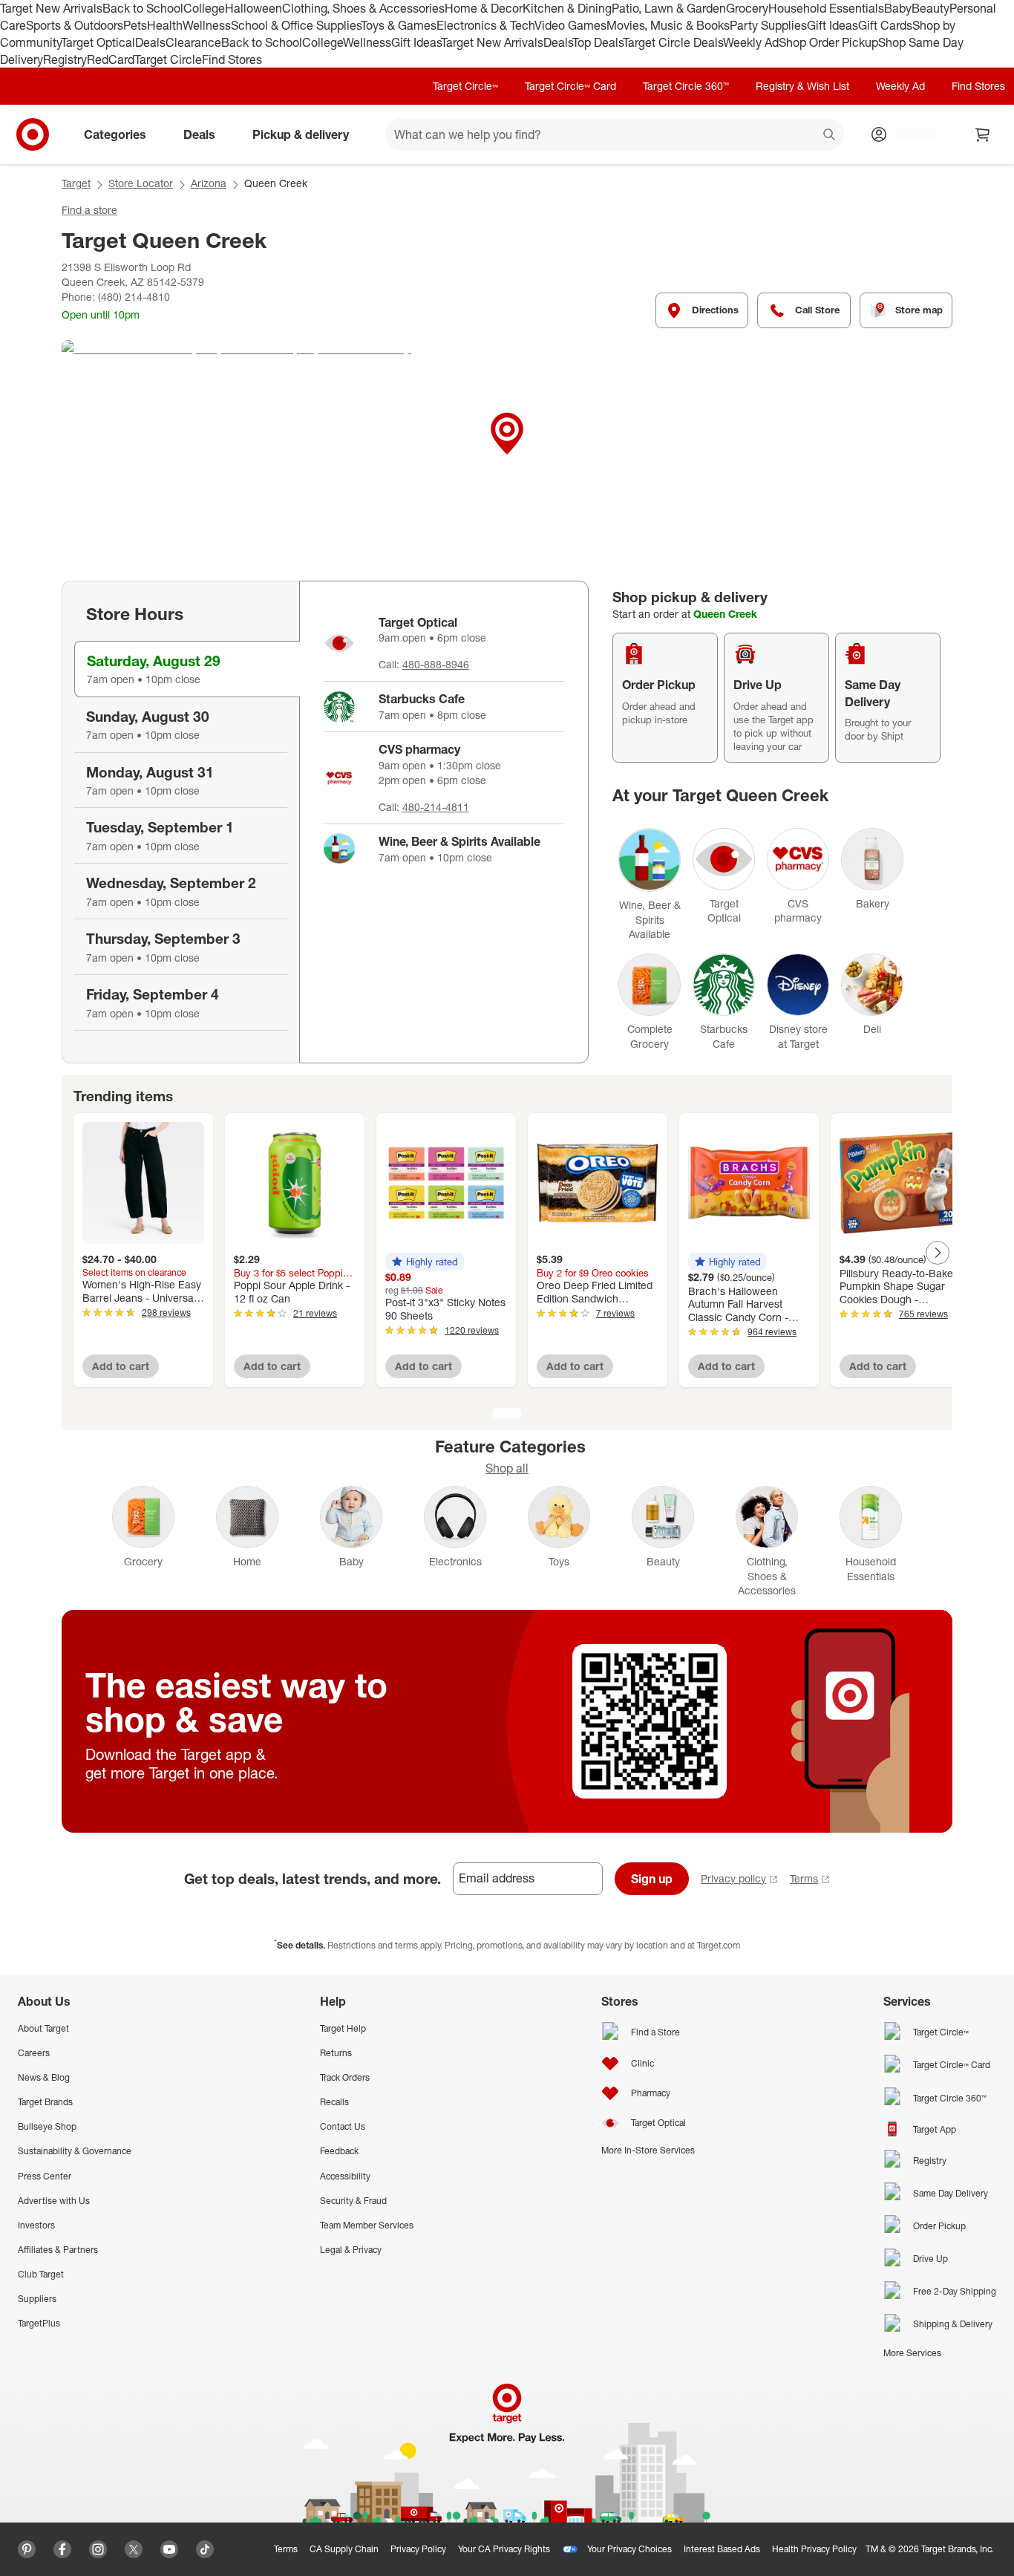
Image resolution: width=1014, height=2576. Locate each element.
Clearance (193, 42)
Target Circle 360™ (686, 86)
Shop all (507, 1468)
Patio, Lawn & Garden (669, 8)
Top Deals (598, 42)
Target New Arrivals (51, 8)
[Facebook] (62, 2549)
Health (165, 25)
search (830, 136)
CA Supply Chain (344, 2549)
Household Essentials (826, 8)
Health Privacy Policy (814, 2549)
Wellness (207, 25)
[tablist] (180, 822)
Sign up (652, 1879)
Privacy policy (733, 1878)
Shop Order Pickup (828, 42)
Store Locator (141, 183)
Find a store (89, 210)
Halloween (253, 8)
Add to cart (121, 1366)
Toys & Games (399, 25)
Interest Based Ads (722, 2549)
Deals (150, 42)
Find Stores (232, 59)
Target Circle (168, 59)
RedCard (111, 59)
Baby (898, 8)
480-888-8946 (436, 664)
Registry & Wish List (802, 86)
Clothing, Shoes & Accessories (363, 8)
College (204, 8)
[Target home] (33, 134)
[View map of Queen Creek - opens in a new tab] (507, 451)
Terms (804, 1878)
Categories (115, 134)
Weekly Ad (751, 42)
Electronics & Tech (485, 25)
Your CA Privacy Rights (504, 2549)
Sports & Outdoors (75, 25)
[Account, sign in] (908, 134)
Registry (65, 59)
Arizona (209, 183)
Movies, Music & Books (668, 25)
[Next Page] (938, 1253)
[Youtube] (169, 2549)
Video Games (570, 25)
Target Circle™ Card (570, 86)
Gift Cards (885, 25)
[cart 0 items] (983, 134)
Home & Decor (484, 8)
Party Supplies (768, 25)
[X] (134, 2549)
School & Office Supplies (296, 25)
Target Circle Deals (673, 42)
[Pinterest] (27, 2549)
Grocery (747, 8)
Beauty (930, 8)
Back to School (143, 8)
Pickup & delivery (301, 134)
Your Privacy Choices (629, 2549)
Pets (135, 25)
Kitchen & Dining (567, 8)
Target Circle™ (465, 86)
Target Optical (98, 42)
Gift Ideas (833, 25)
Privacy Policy (418, 2549)
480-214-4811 (436, 807)
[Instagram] (98, 2549)
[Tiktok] (205, 2549)
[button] (425, 1262)
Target (76, 183)
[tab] (187, 669)
